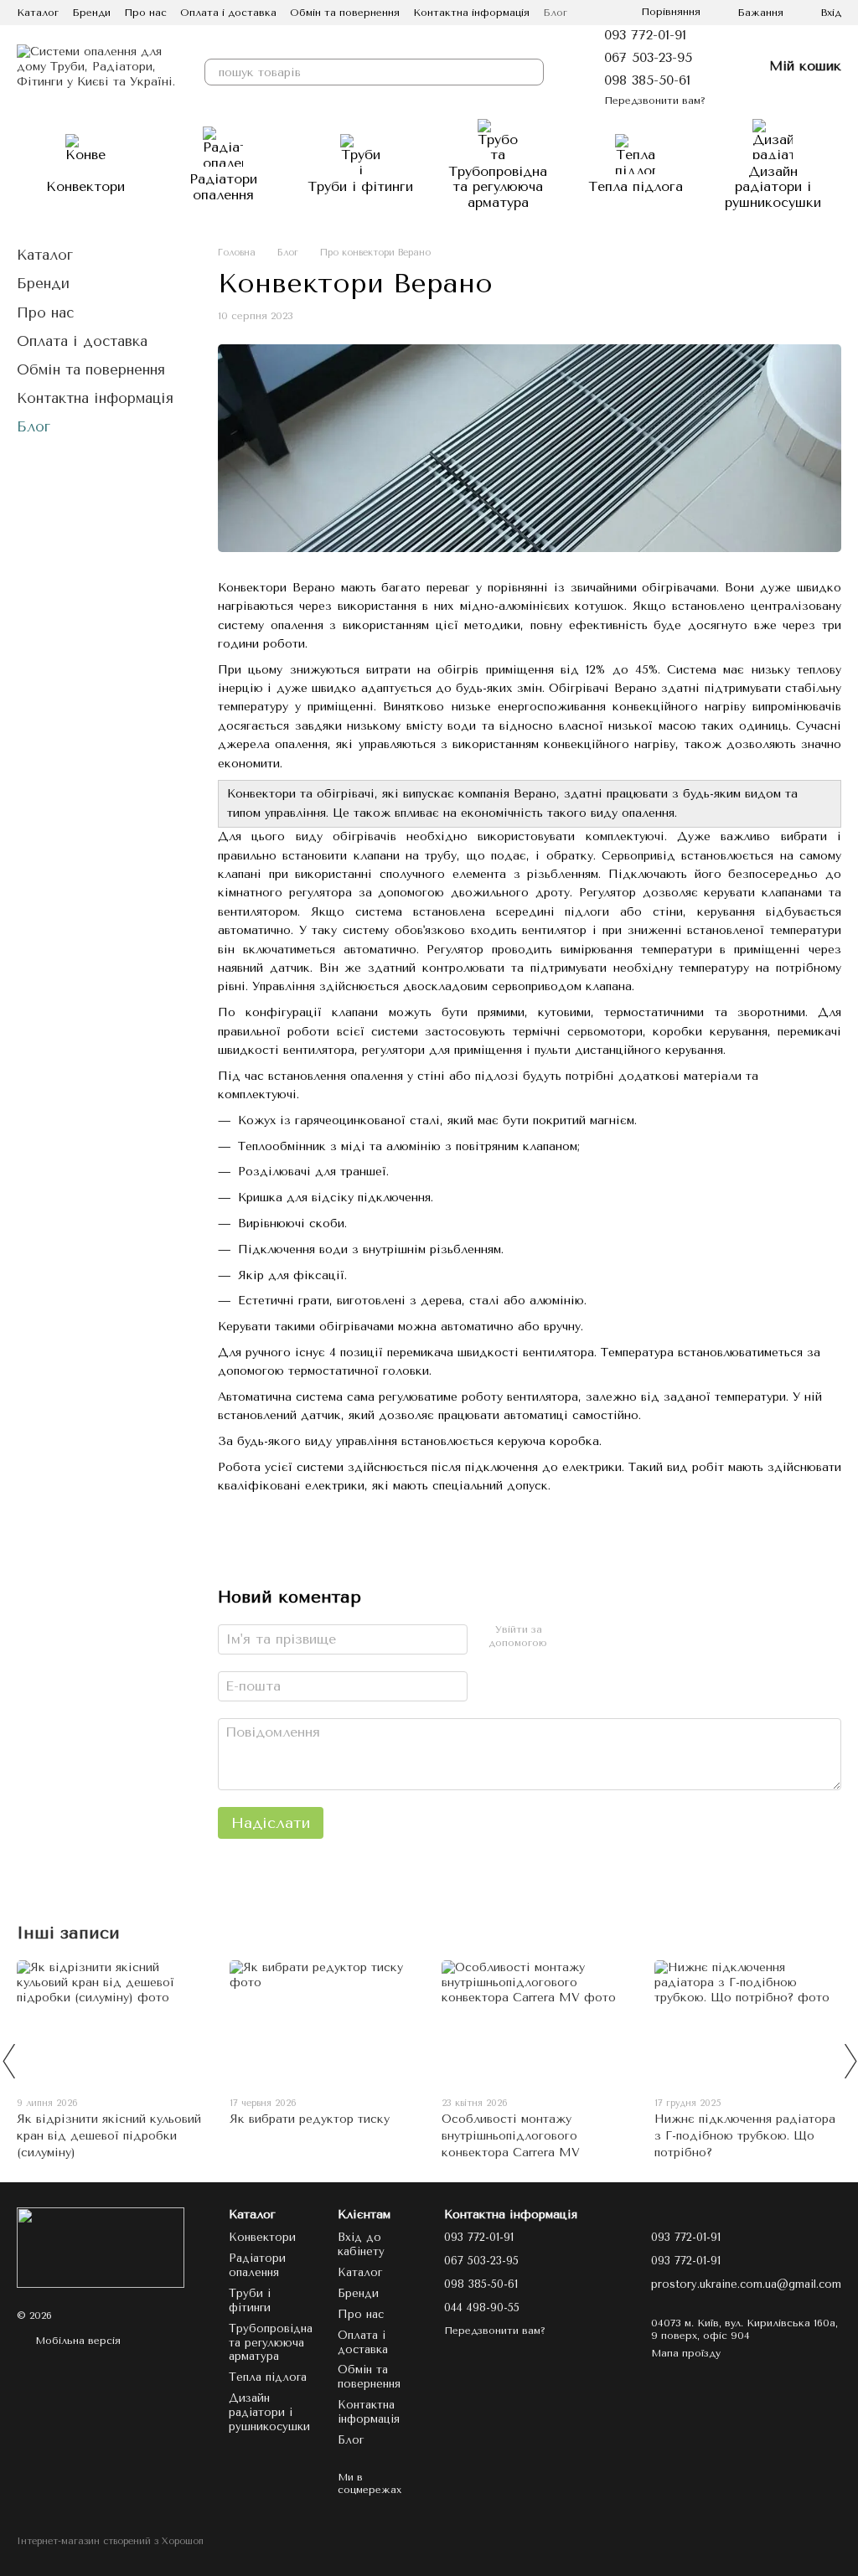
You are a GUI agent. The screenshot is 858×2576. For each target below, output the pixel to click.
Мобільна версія (76, 2341)
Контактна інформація (471, 13)
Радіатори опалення (223, 186)
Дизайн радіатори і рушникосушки (773, 187)
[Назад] (8, 2061)
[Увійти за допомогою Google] (588, 1637)
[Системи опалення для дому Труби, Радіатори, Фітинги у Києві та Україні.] (101, 2247)
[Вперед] (850, 2061)
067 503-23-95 (648, 57)
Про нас (145, 13)
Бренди (91, 13)
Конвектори (85, 186)
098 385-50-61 (647, 80)
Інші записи (68, 1933)
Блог (555, 13)
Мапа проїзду (686, 2353)
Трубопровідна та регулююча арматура (498, 187)
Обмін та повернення (345, 13)
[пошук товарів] (530, 72)
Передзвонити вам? (655, 101)
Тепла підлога (636, 186)
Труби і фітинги (360, 186)
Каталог (38, 13)
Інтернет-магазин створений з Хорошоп (110, 2541)
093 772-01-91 (645, 35)
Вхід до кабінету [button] (361, 2244)
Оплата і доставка (228, 13)
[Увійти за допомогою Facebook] (561, 1637)
